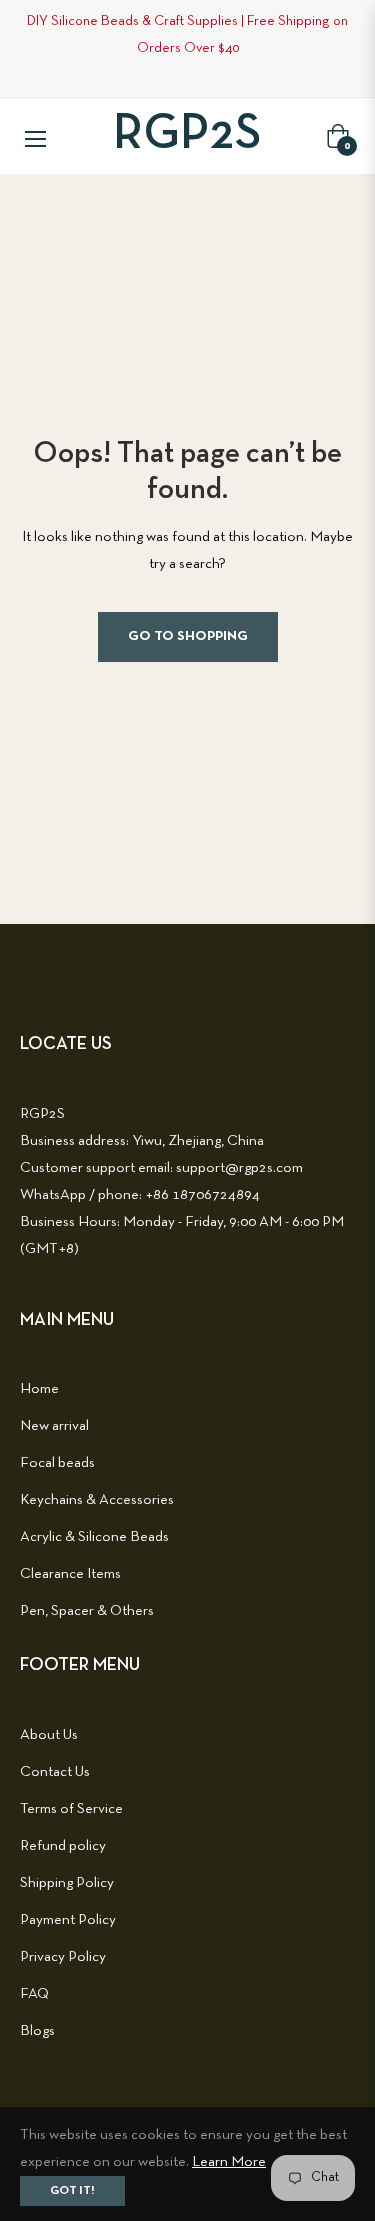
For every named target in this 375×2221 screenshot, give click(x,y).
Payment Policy (68, 1920)
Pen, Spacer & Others (87, 1611)
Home (39, 1389)
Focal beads (57, 1463)
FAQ (34, 1994)
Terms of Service (71, 1809)
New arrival (54, 1426)
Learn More (229, 2162)
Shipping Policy (67, 1883)
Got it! (72, 2191)
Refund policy (63, 1846)
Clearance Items (70, 1574)
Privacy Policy (63, 1957)
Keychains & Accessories (97, 1500)
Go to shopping (188, 636)
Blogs (37, 2031)
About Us (49, 1735)
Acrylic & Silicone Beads (94, 1537)
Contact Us (55, 1772)
